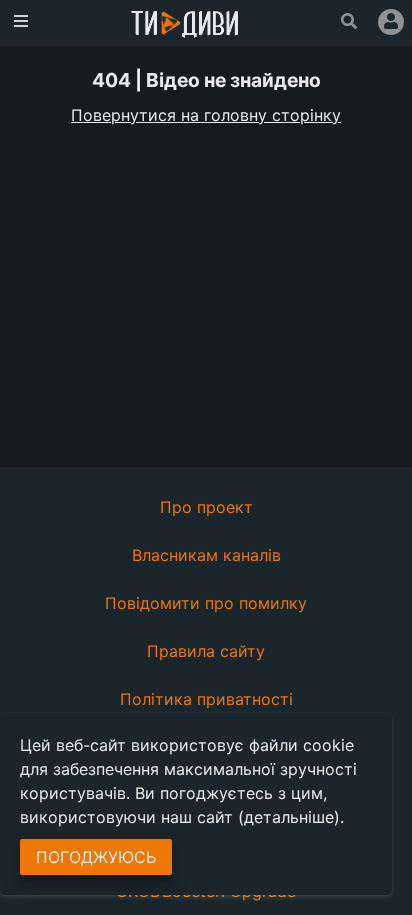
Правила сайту (206, 651)
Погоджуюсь (96, 857)
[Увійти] (391, 22)
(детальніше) (289, 817)
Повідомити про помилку (206, 603)
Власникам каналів (206, 555)
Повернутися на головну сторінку (206, 115)
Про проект (206, 507)
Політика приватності (206, 699)
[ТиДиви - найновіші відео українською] (185, 25)
